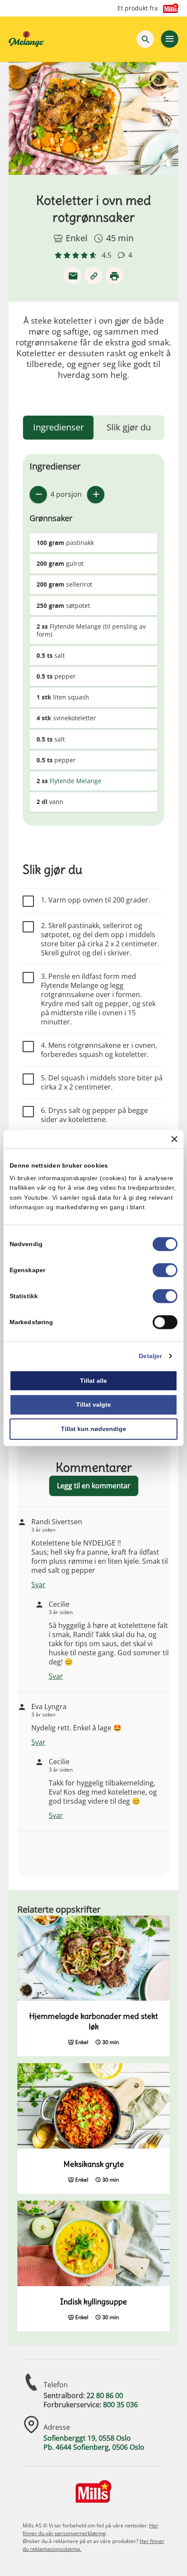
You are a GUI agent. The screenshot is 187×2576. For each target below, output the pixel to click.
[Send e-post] (73, 276)
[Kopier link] (93, 276)
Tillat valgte (93, 1405)
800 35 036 (120, 2405)
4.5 (107, 255)
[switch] (165, 1270)
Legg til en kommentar (94, 1486)
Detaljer (150, 1356)
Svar (38, 1585)
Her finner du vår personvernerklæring (90, 2529)
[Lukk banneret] (174, 1139)
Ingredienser (58, 427)
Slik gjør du (129, 427)
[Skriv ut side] (114, 276)
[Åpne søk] (145, 39)
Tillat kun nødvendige (93, 1429)
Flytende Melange (75, 781)
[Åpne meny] (170, 39)
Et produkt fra (138, 8)
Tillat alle (93, 1381)
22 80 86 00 (105, 2396)
